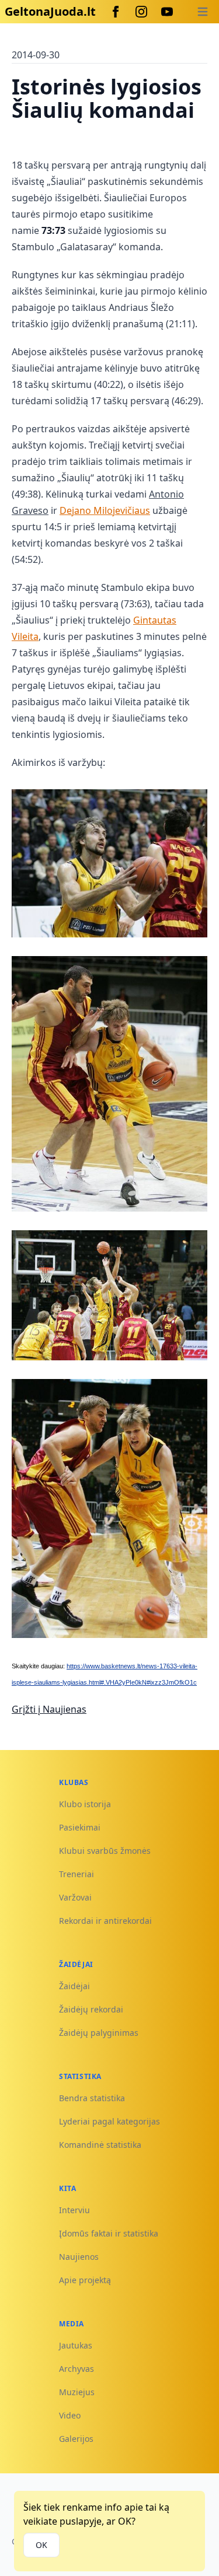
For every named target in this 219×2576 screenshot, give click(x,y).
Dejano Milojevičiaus (105, 510)
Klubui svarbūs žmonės (105, 1851)
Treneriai (77, 1874)
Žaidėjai (74, 1986)
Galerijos (76, 2439)
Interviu (74, 2210)
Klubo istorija (85, 1804)
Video (70, 2415)
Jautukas (76, 2345)
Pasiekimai (80, 1827)
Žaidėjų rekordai (91, 2009)
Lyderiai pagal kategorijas (109, 2121)
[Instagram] (141, 12)
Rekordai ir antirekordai (105, 1921)
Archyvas (77, 2369)
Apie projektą (85, 2280)
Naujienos (79, 2257)
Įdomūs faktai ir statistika (109, 2233)
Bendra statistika (92, 2098)
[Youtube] (167, 12)
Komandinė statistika (100, 2145)
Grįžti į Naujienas (49, 1709)
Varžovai (75, 1897)
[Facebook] (116, 12)
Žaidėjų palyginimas (99, 2033)
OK (41, 2545)
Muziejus (77, 2392)
